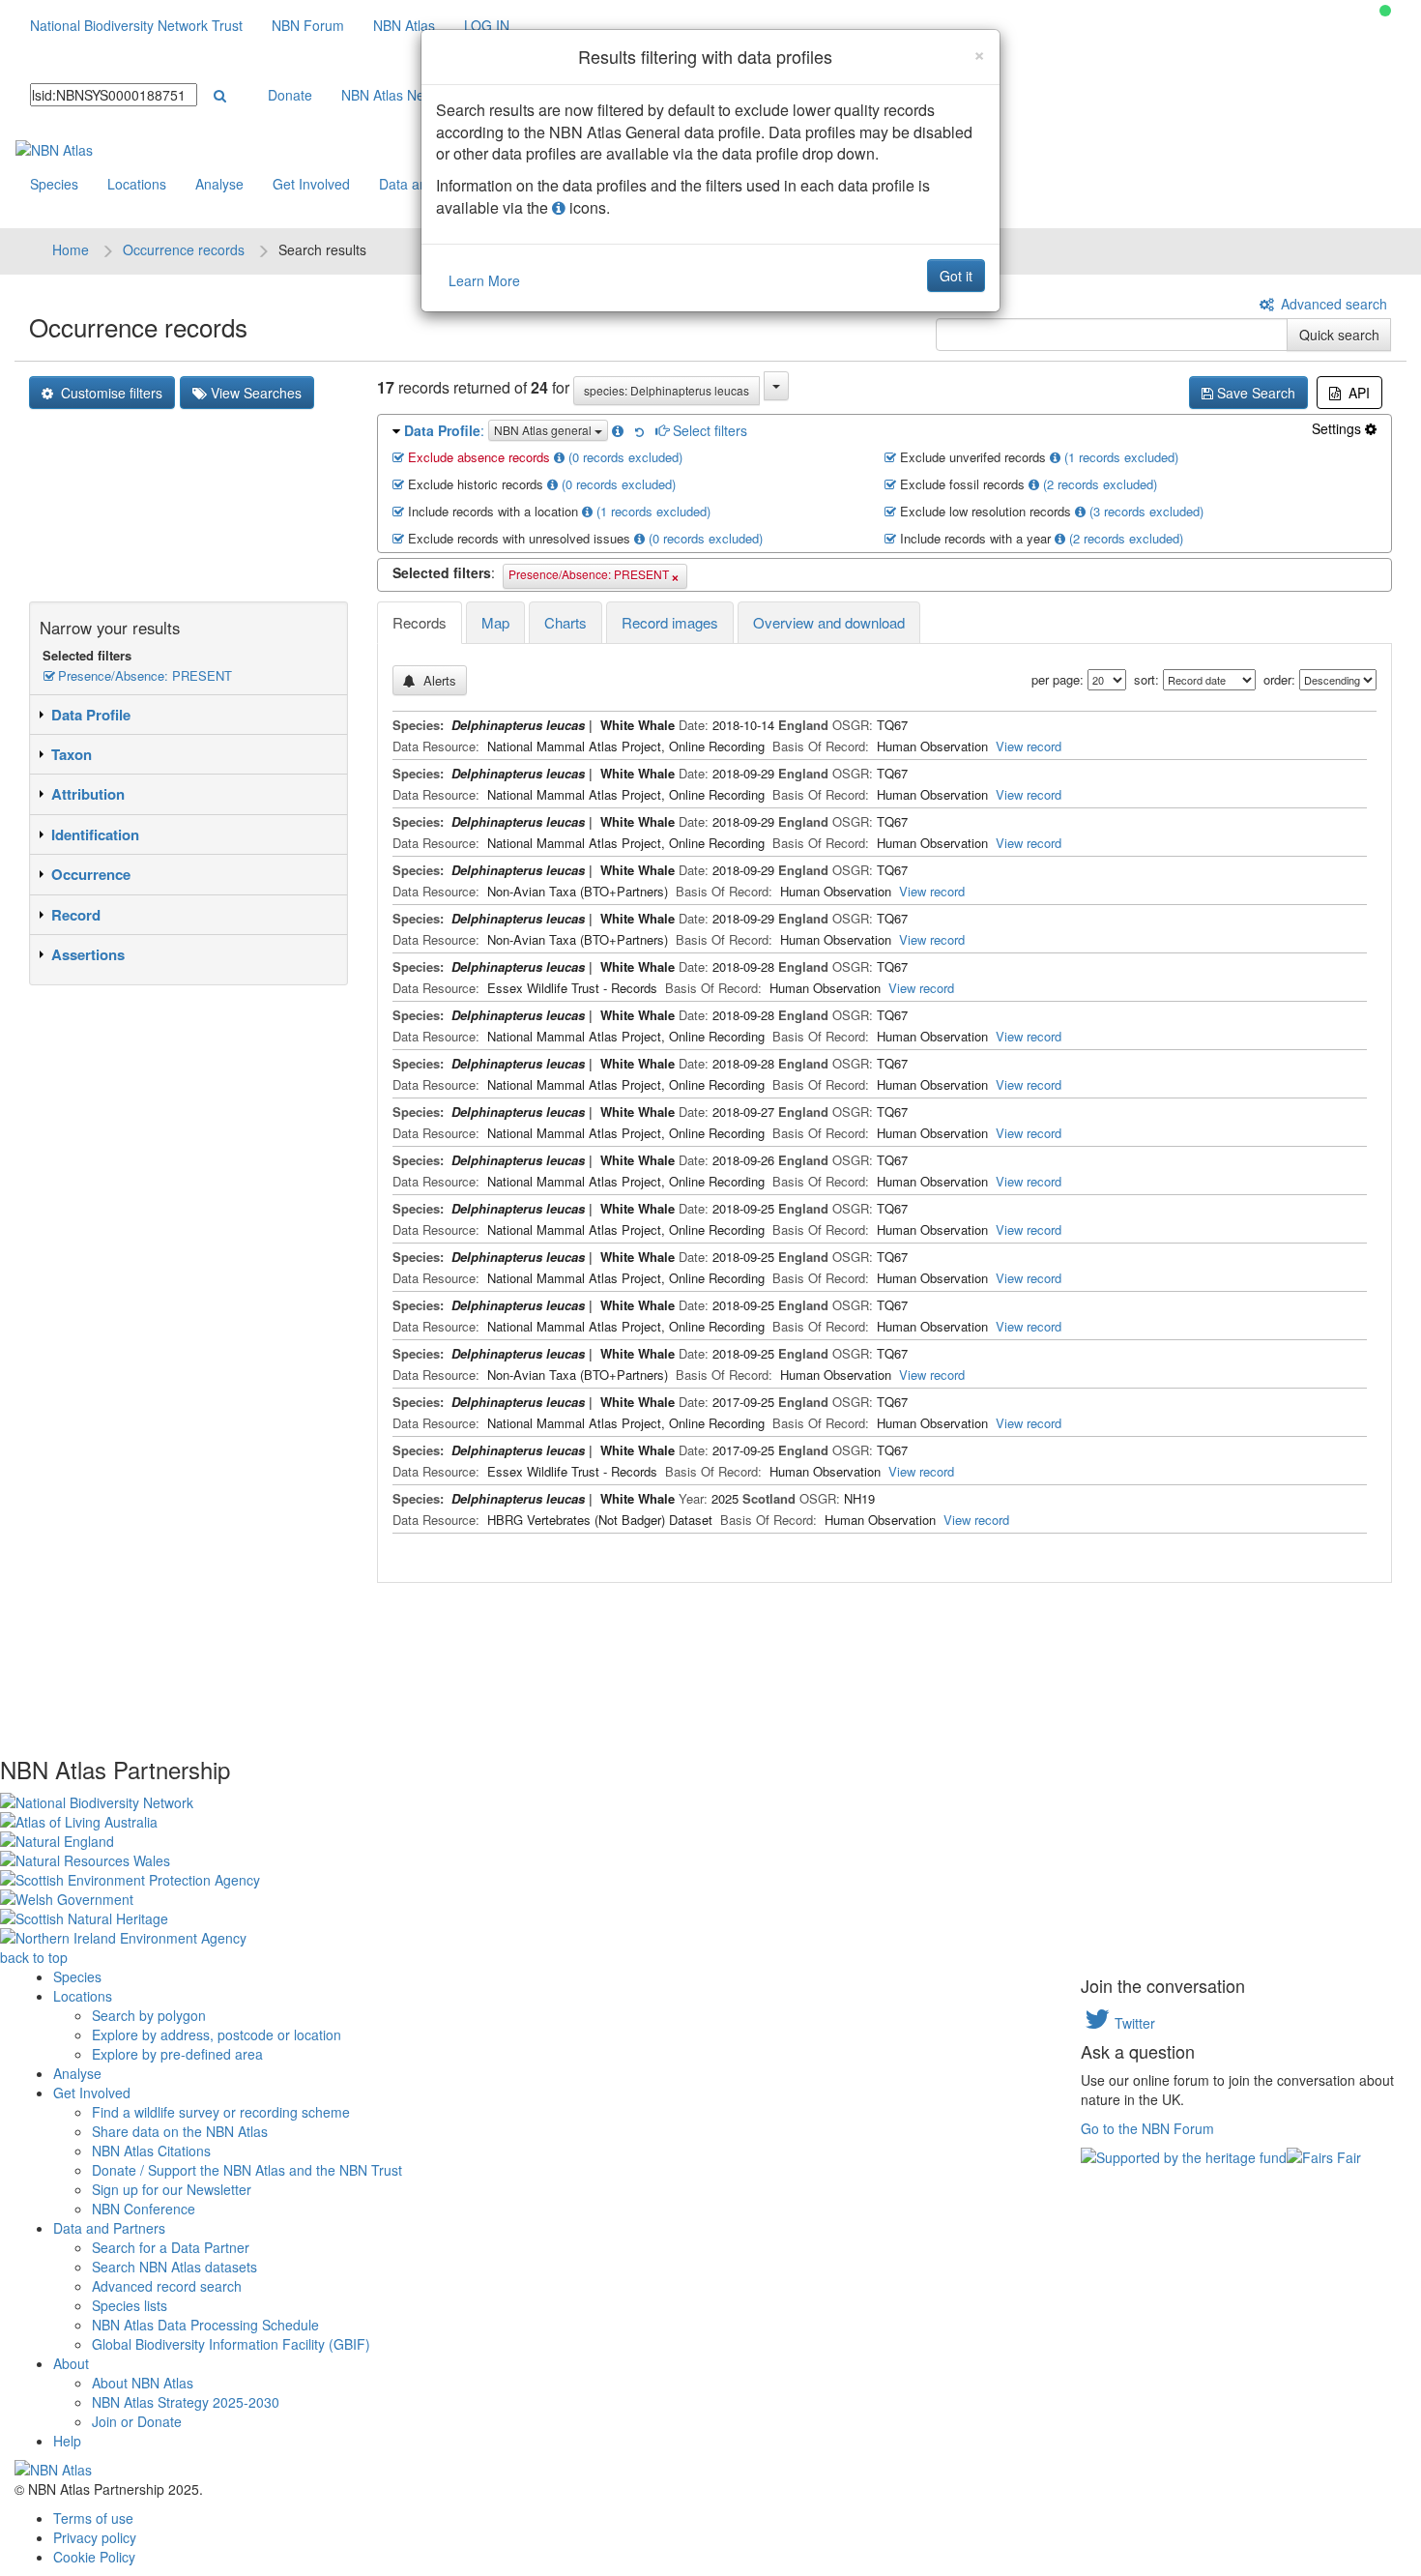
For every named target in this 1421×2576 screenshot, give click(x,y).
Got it (956, 276)
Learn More (484, 280)
